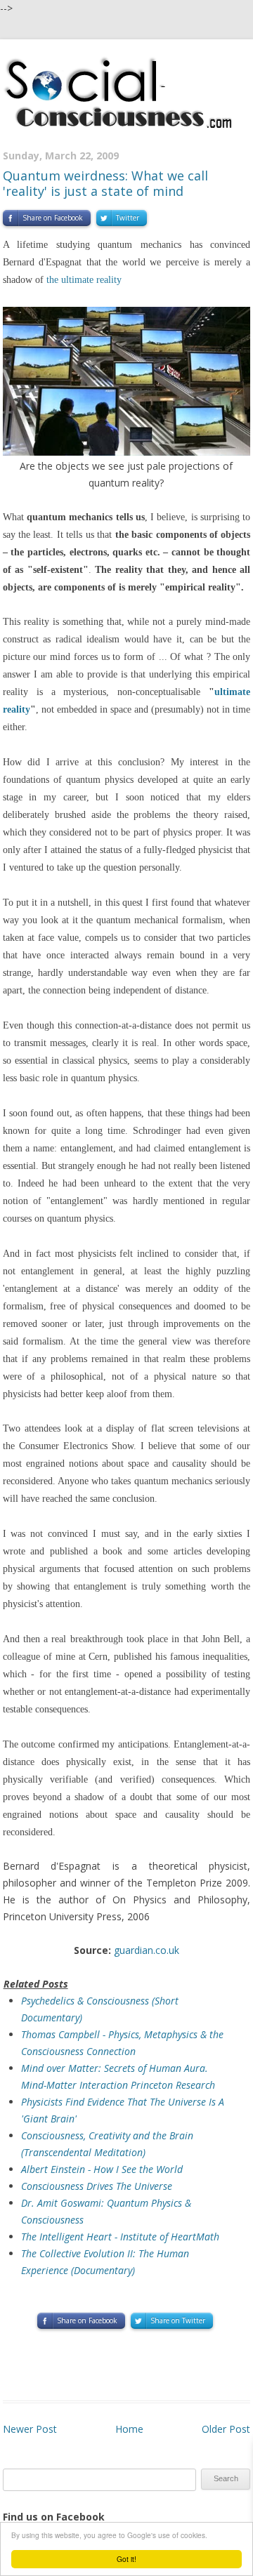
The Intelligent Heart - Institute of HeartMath (120, 2237)
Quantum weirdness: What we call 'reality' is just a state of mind (105, 183)
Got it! (126, 2559)
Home (129, 2429)
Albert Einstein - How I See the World (102, 2169)
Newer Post (30, 2429)
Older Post (226, 2429)
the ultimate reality (84, 280)
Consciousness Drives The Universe (97, 2186)
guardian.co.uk (147, 1950)
